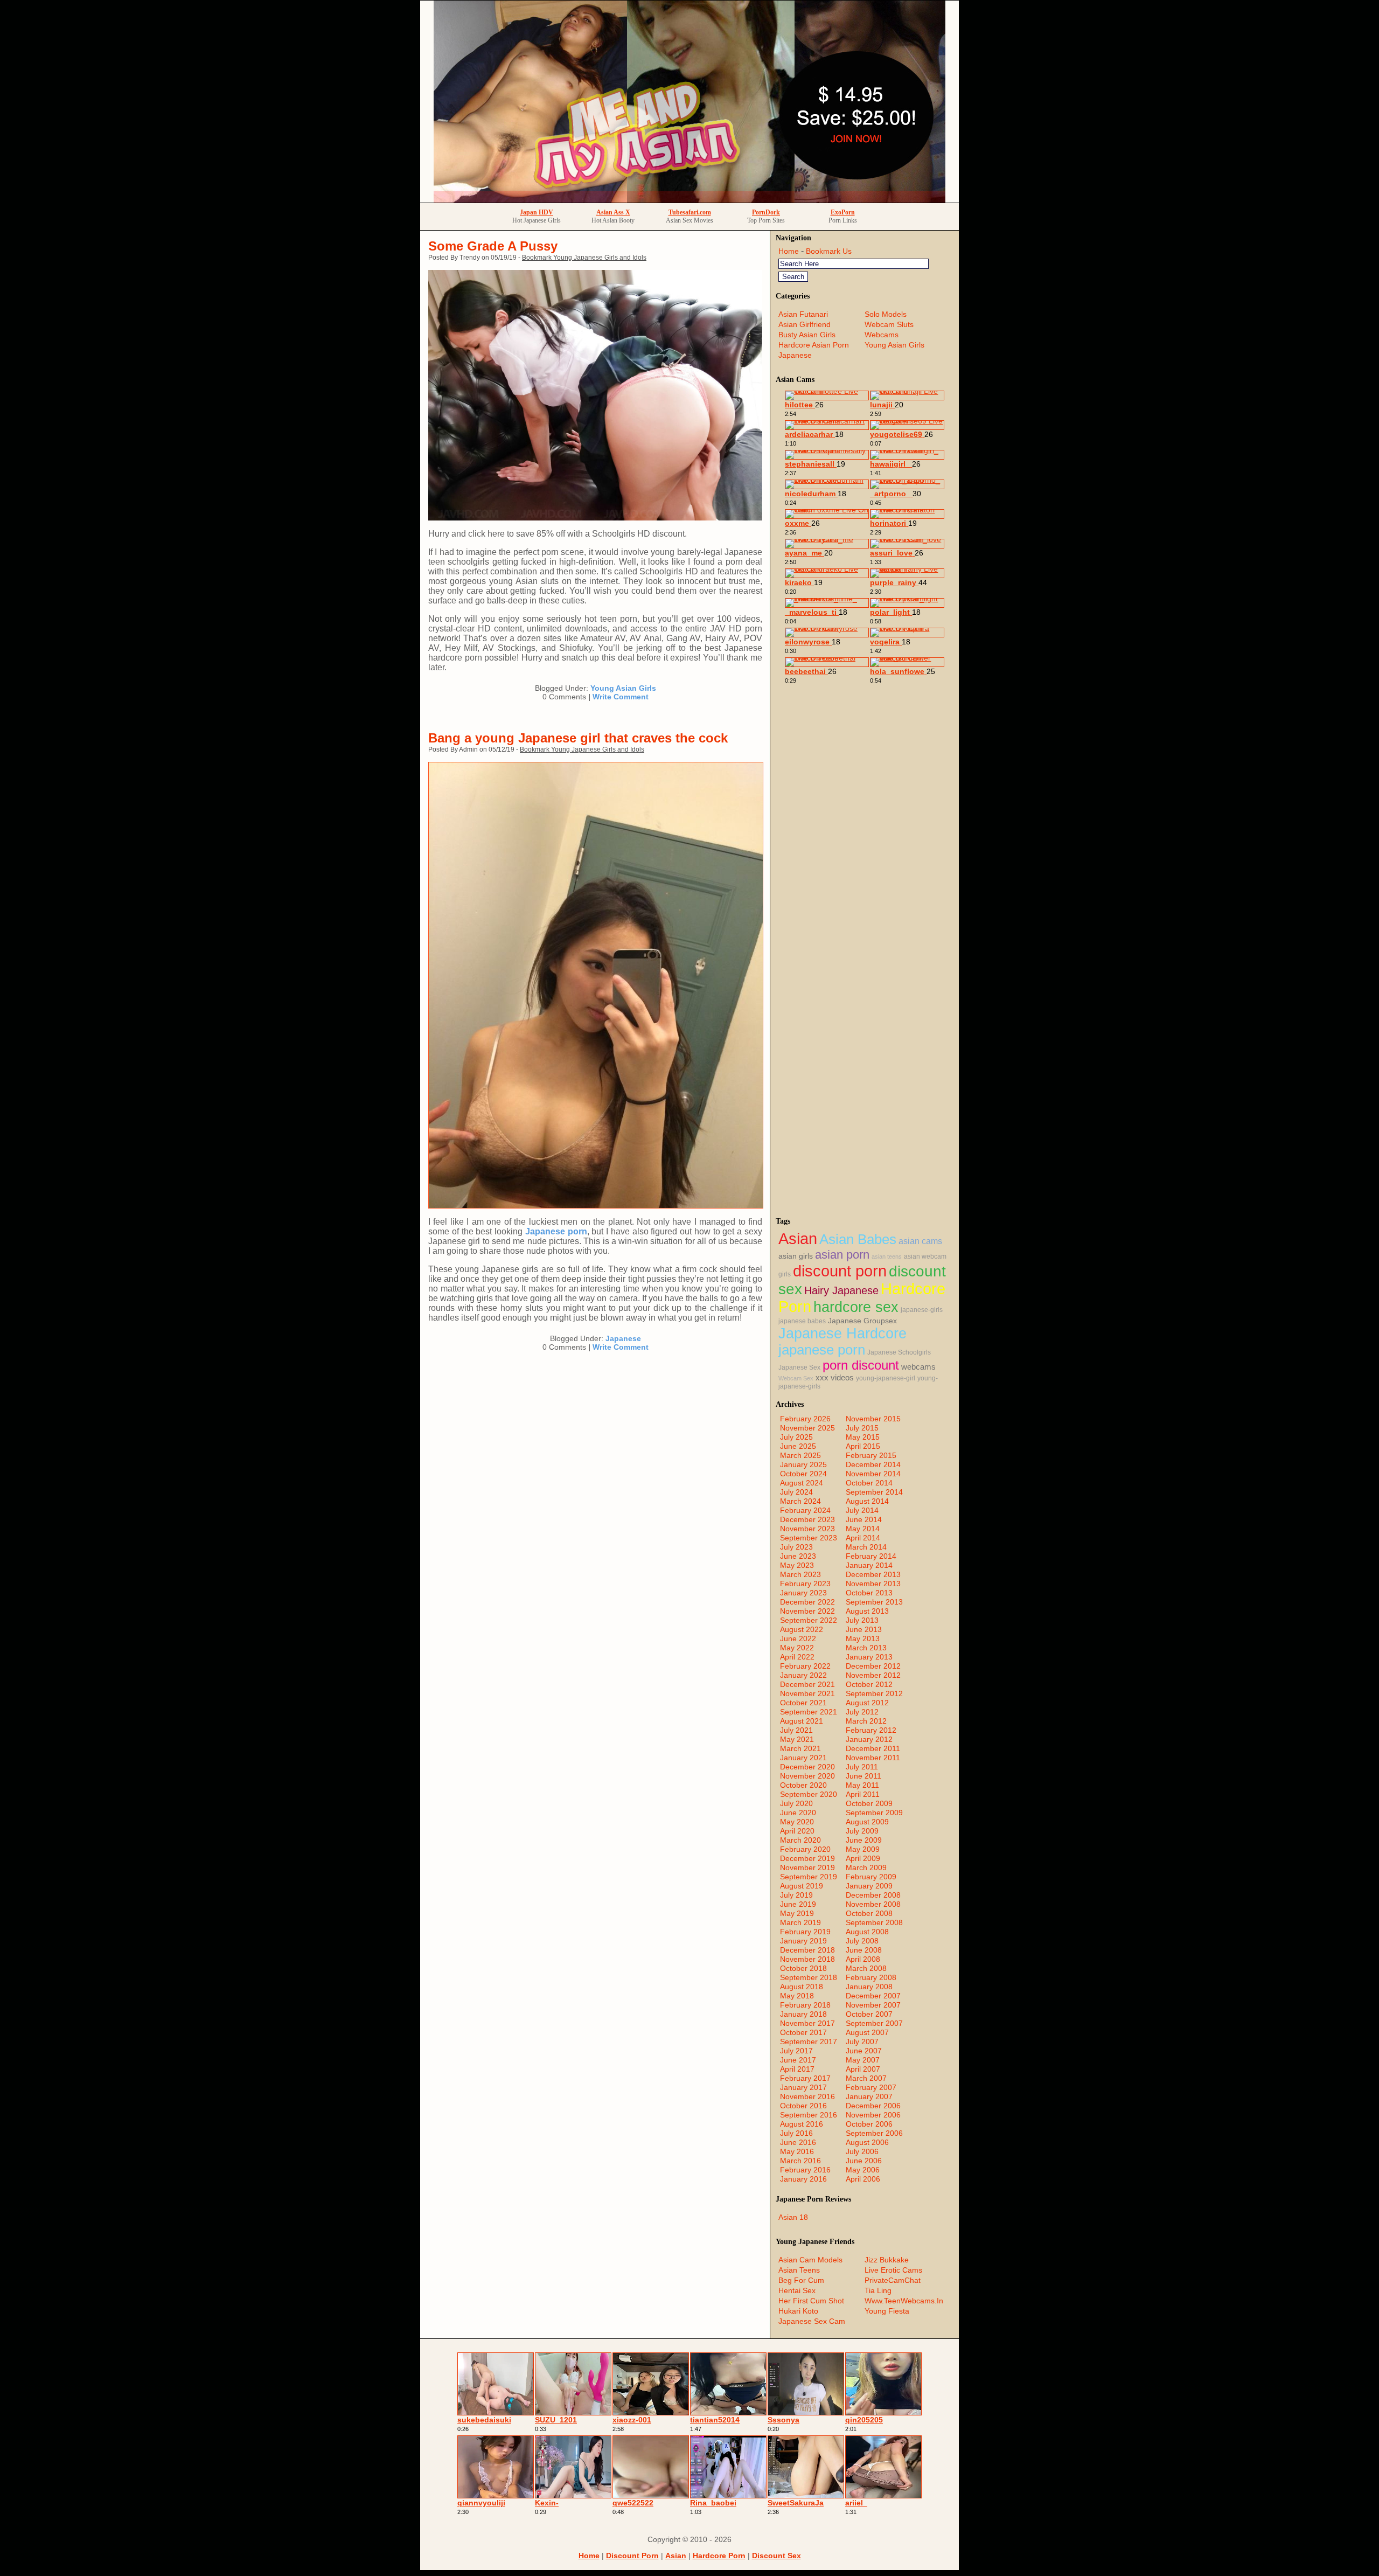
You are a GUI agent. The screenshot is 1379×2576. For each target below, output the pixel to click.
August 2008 (867, 1932)
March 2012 (866, 1721)
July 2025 (796, 1437)
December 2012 (873, 1666)
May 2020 (797, 1822)
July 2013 (862, 1620)
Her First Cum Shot (811, 2301)
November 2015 (873, 1419)
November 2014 (873, 1474)
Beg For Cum (801, 2280)
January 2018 (803, 2014)
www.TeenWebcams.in (904, 2301)
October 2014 (869, 1483)
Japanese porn (556, 1231)
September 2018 (809, 1977)
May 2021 (797, 1739)
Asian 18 (793, 2217)
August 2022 (802, 1629)
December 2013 (873, 1574)
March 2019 (800, 1922)
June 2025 (798, 1446)
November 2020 (807, 1776)
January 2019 (803, 1941)
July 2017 (796, 2051)
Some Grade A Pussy (493, 246)
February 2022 (805, 1666)
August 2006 (867, 2142)
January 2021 (803, 1758)
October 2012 (869, 1684)
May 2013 (863, 1638)
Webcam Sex (796, 1378)
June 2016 (798, 2142)
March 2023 (800, 1574)
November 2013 (873, 1584)
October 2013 (869, 1593)
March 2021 (800, 1748)
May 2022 (797, 1648)
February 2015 (871, 1455)
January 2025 (803, 1464)
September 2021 (809, 1712)
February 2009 (871, 1877)
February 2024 (805, 1510)
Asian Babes (858, 1239)
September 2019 (809, 1877)
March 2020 (800, 1840)
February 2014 (871, 1556)
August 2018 (802, 1987)
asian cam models (810, 2260)
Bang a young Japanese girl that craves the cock (578, 738)
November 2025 (807, 1428)
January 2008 (869, 1987)
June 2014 (864, 1519)
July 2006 (862, 2151)
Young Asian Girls (623, 688)
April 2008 (863, 1959)
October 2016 (803, 2106)
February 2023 (805, 1584)
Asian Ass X (613, 212)
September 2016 (809, 2115)
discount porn (840, 1271)
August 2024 (802, 1483)
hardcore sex (856, 1307)
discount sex (776, 2556)
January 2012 (869, 1739)
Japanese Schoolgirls (899, 1352)
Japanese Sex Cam (812, 2321)
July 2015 (862, 1428)
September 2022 (809, 1620)
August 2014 (867, 1501)
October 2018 (803, 1968)
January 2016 (803, 2179)
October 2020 (803, 1785)
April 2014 (863, 1538)
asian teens (887, 1256)
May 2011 (862, 1785)
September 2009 (874, 1813)
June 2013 (864, 1629)
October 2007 (869, 2014)
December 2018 (807, 1950)
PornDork (766, 212)
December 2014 (873, 1464)
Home (789, 251)
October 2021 (803, 1703)
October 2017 (803, 2032)
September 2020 (809, 1794)
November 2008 (873, 1904)
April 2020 (797, 1831)
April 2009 (863, 1858)
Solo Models (886, 314)
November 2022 (807, 1611)
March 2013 (866, 1648)
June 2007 (864, 2051)
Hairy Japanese (841, 1290)
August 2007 (867, 2032)
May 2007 (863, 2060)
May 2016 (797, 2151)
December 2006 (873, 2106)
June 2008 (864, 1950)
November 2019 (807, 1867)
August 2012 (867, 1703)
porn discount (861, 1365)
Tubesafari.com (690, 212)
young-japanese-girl (886, 1378)
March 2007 (866, 2078)
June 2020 (798, 1813)
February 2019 (805, 1932)
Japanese (623, 1338)
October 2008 (869, 1913)
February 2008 (871, 1977)
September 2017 (809, 2042)
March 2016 (800, 2161)
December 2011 (873, 1748)
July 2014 (862, 1510)
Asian (798, 1238)
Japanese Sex (799, 1367)
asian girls (796, 1256)
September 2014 (874, 1492)
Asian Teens (799, 2270)
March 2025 (800, 1455)
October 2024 (803, 1474)
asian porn (842, 1255)
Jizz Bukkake (887, 2260)
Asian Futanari (803, 314)
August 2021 (802, 1721)
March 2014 (866, 1547)
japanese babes (802, 1321)
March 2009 (866, 1867)
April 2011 (863, 1794)
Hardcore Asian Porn (814, 345)
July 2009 (862, 1831)
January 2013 (869, 1657)
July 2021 (796, 1730)
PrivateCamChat (893, 2280)
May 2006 (863, 2170)
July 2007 (862, 2042)
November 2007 (873, 2005)
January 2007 (869, 2096)
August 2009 (867, 1822)
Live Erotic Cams (893, 2270)
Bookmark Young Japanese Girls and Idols (584, 258)
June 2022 (798, 1638)
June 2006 (864, 2161)
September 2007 (874, 2023)
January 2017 (803, 2087)
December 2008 (873, 1895)
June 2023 (798, 1556)
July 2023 (796, 1547)
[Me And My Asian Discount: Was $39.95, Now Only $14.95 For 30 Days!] (689, 200)
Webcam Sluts (889, 324)
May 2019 (797, 1913)
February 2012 (871, 1730)
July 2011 (862, 1767)
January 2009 (869, 1886)
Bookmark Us (829, 251)
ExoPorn (843, 212)
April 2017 (797, 2069)
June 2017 (798, 2060)
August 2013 (867, 1611)
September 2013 (874, 1602)
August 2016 (802, 2124)
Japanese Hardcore (842, 1334)
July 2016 (796, 2133)
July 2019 (796, 1895)
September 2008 (874, 1922)
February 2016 (805, 2170)
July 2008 (862, 1941)
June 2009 (864, 1840)
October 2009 (869, 1803)
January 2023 (803, 1593)
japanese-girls (922, 1310)
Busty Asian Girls (807, 335)
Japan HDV (537, 212)
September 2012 (874, 1693)
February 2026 (805, 1419)
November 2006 (873, 2115)
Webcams (882, 335)
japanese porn (822, 1350)
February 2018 (805, 2005)
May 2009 (863, 1849)
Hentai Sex (797, 2290)
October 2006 (869, 2124)
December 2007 (873, 1996)
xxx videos (835, 1378)
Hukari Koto (798, 2311)
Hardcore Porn (719, 2556)
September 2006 (874, 2133)
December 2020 (807, 1767)
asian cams (920, 1241)
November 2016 (807, 2096)
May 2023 (797, 1565)
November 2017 (807, 2023)
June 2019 (798, 1904)
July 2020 (796, 1803)
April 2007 (863, 2069)
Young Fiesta (887, 2311)
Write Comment (621, 697)
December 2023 (807, 1519)
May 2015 (863, 1437)
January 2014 (869, 1565)
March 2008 (866, 1968)
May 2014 (863, 1529)
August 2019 (802, 1886)
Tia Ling (878, 2290)
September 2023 (809, 1538)
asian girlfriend (805, 324)
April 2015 (863, 1446)
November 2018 (807, 1959)
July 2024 (796, 1492)
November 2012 (873, 1675)
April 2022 (797, 1657)
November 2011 (873, 1758)
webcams (918, 1367)
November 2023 (807, 1529)
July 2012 (862, 1712)
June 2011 (863, 1776)
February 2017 (805, 2078)
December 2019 (807, 1858)
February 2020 (805, 1849)
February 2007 (871, 2087)
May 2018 (797, 1996)
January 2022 (803, 1675)
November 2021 (807, 1693)
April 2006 (863, 2179)
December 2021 (807, 1684)
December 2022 (807, 1602)
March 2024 (800, 1501)
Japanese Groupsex (862, 1321)
